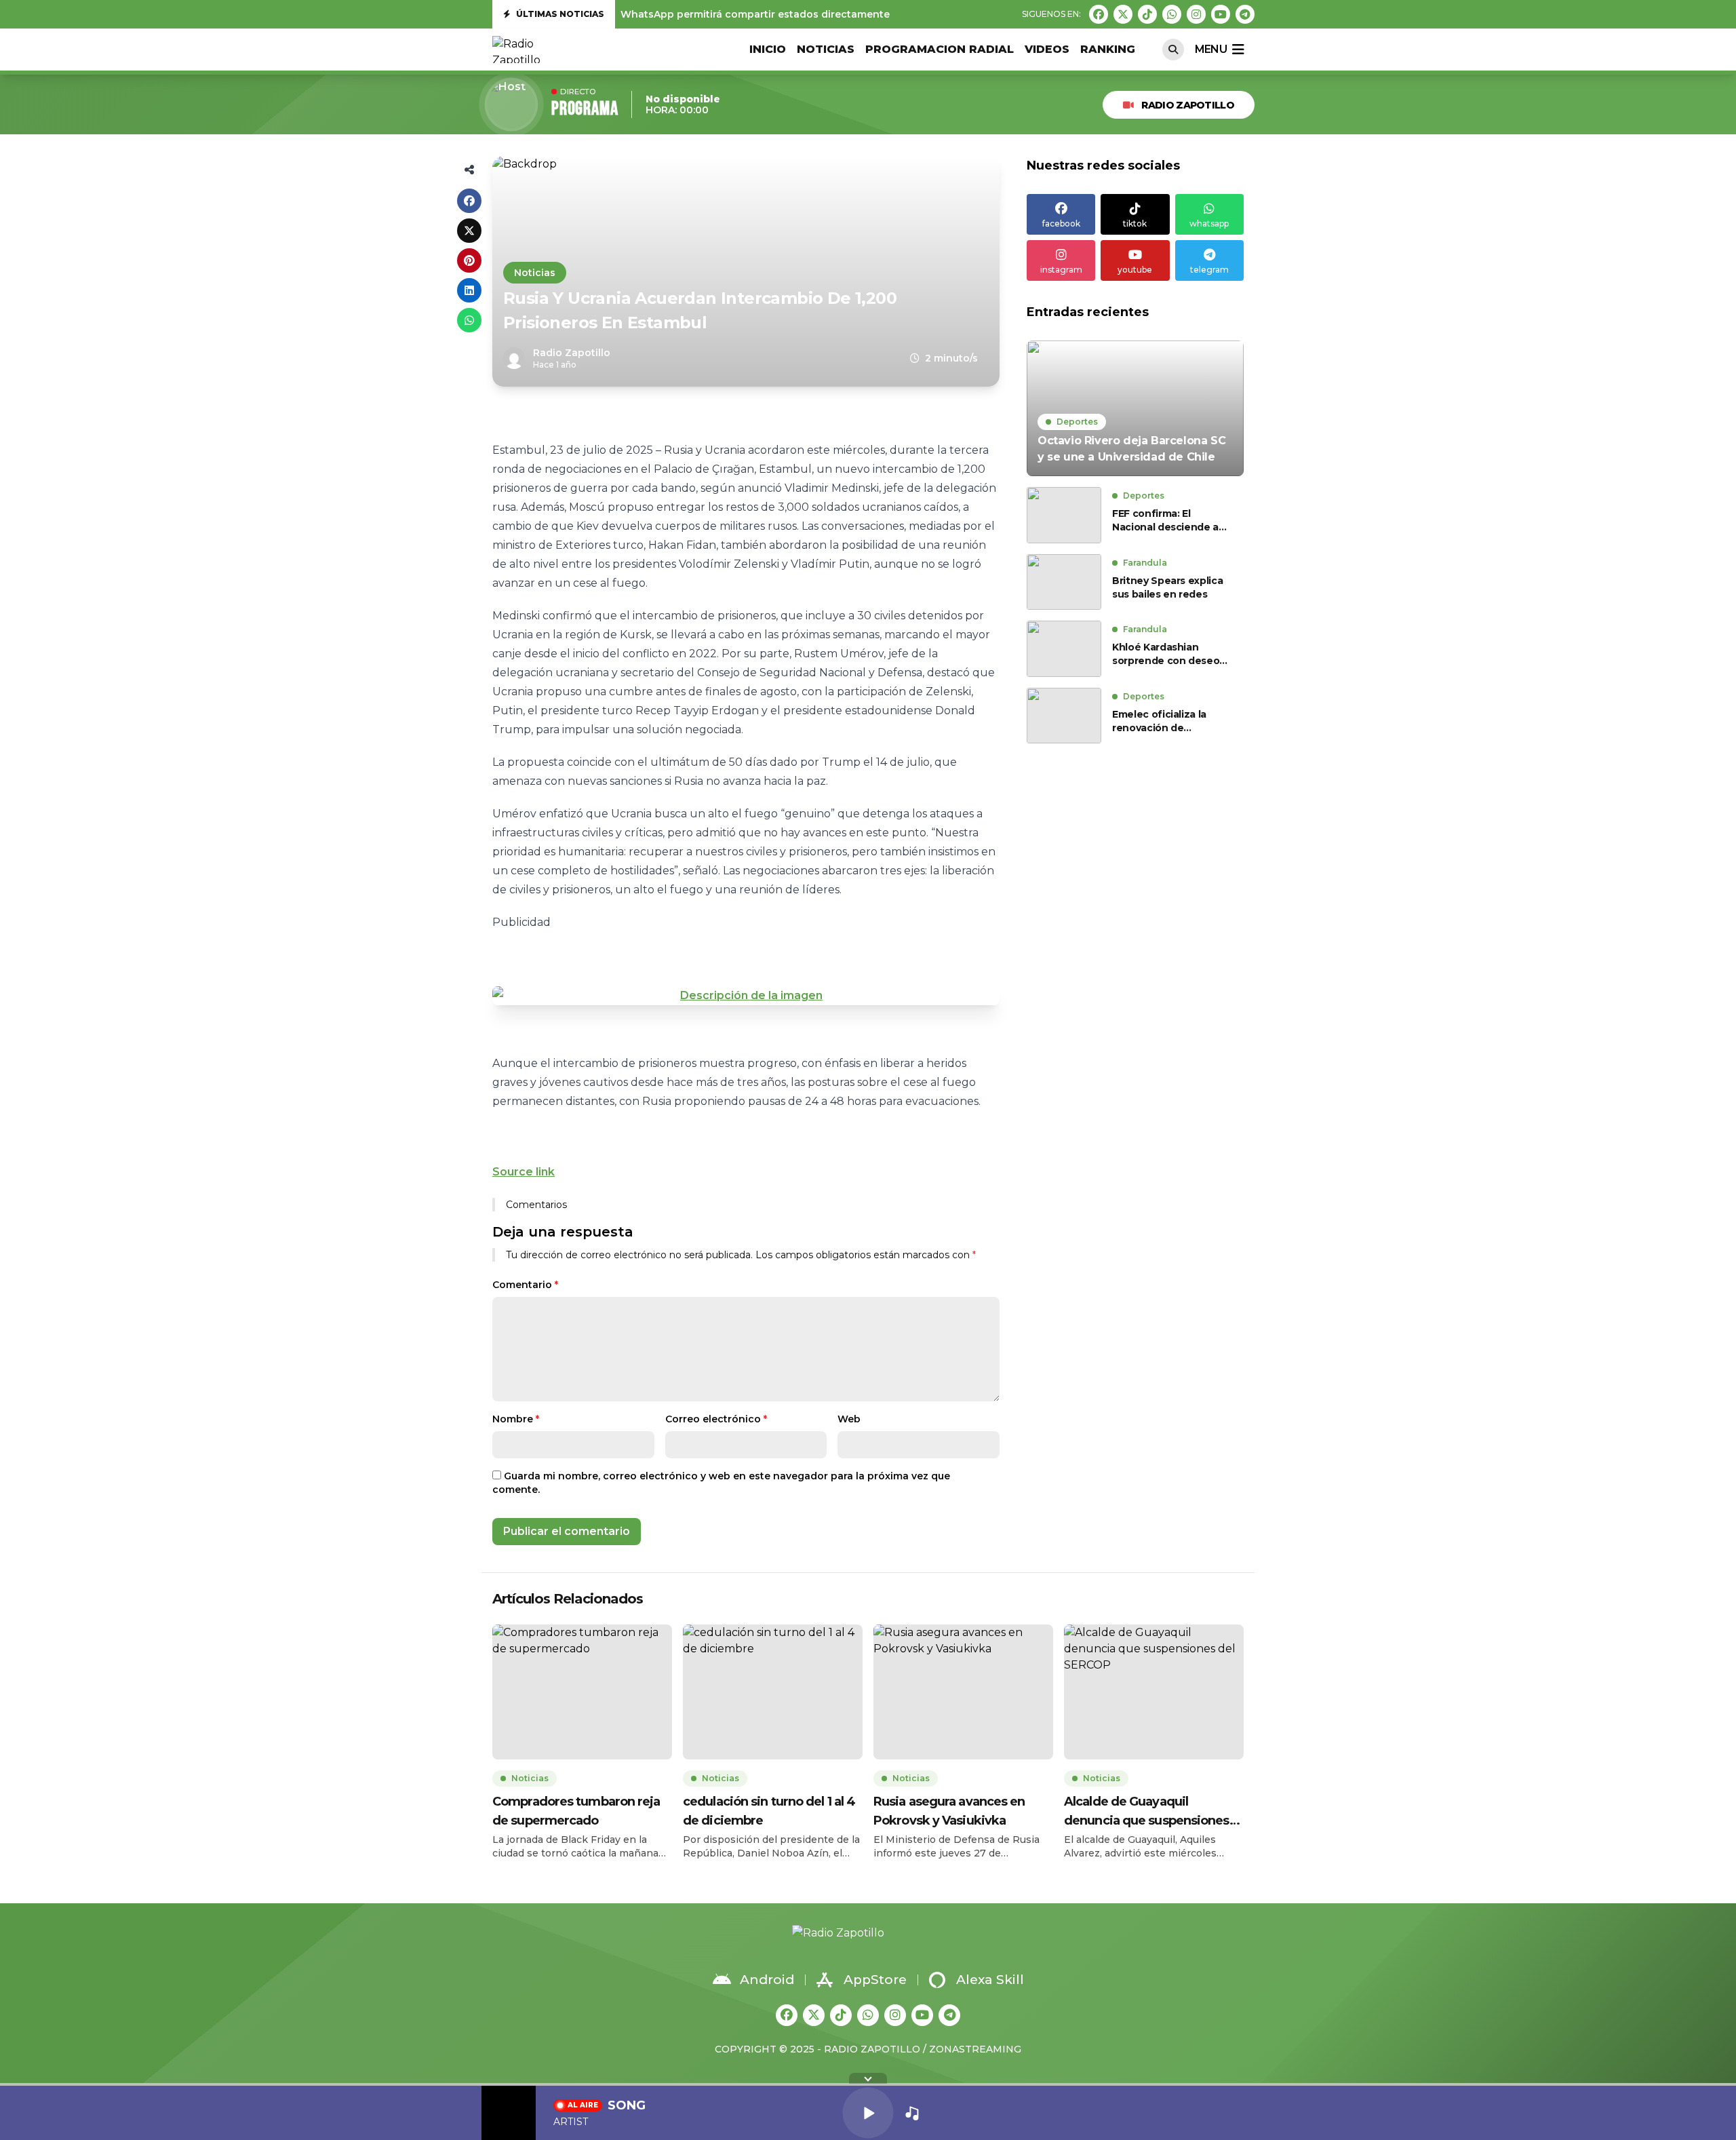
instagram (1061, 270)
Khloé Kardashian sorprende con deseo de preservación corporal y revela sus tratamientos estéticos (1169, 654)
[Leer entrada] (1135, 408)
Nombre (516, 1419)
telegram (1209, 270)
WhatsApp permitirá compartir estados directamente (755, 14)
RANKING (1108, 49)
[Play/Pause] (868, 2113)
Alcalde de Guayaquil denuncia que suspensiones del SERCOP (1147, 1812)
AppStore (875, 1980)
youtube (1135, 270)
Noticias (826, 49)
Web (849, 1419)
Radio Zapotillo (1188, 105)
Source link (524, 1172)
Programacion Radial (940, 49)
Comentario (525, 1285)
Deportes (1077, 422)
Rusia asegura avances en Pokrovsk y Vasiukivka (949, 1811)
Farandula (1145, 563)
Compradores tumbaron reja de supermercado (576, 1811)
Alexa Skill (990, 1980)
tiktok (1135, 223)
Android (767, 1980)
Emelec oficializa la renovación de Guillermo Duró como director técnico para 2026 (1165, 721)
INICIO (768, 49)
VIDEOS (1047, 49)
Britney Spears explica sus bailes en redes (1167, 587)
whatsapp (1209, 223)
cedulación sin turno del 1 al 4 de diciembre (769, 1811)
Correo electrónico (716, 1419)
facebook (1061, 223)
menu (1211, 49)
